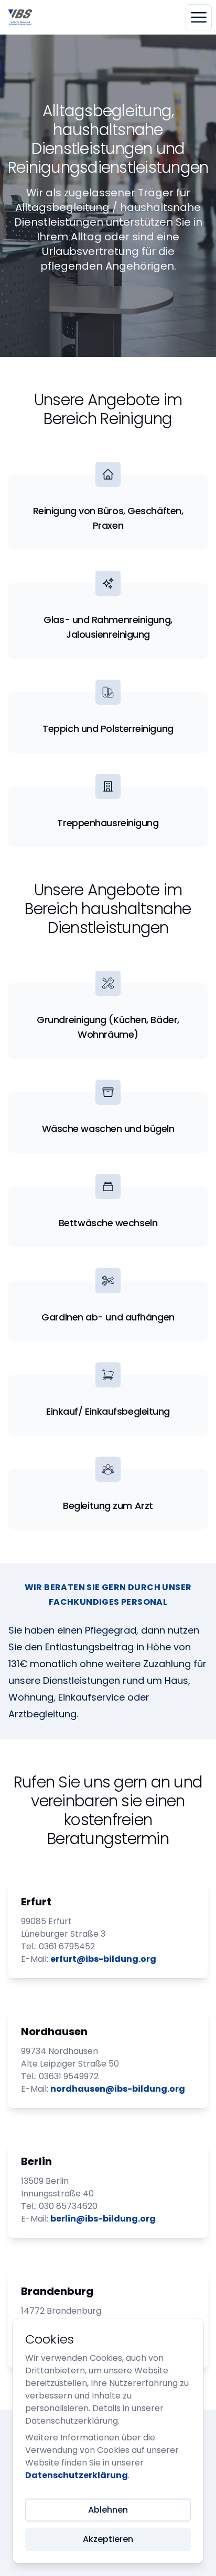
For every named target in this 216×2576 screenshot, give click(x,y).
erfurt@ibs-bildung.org (103, 1959)
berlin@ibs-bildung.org (103, 2219)
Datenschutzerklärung (77, 2475)
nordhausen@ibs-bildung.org (118, 2089)
